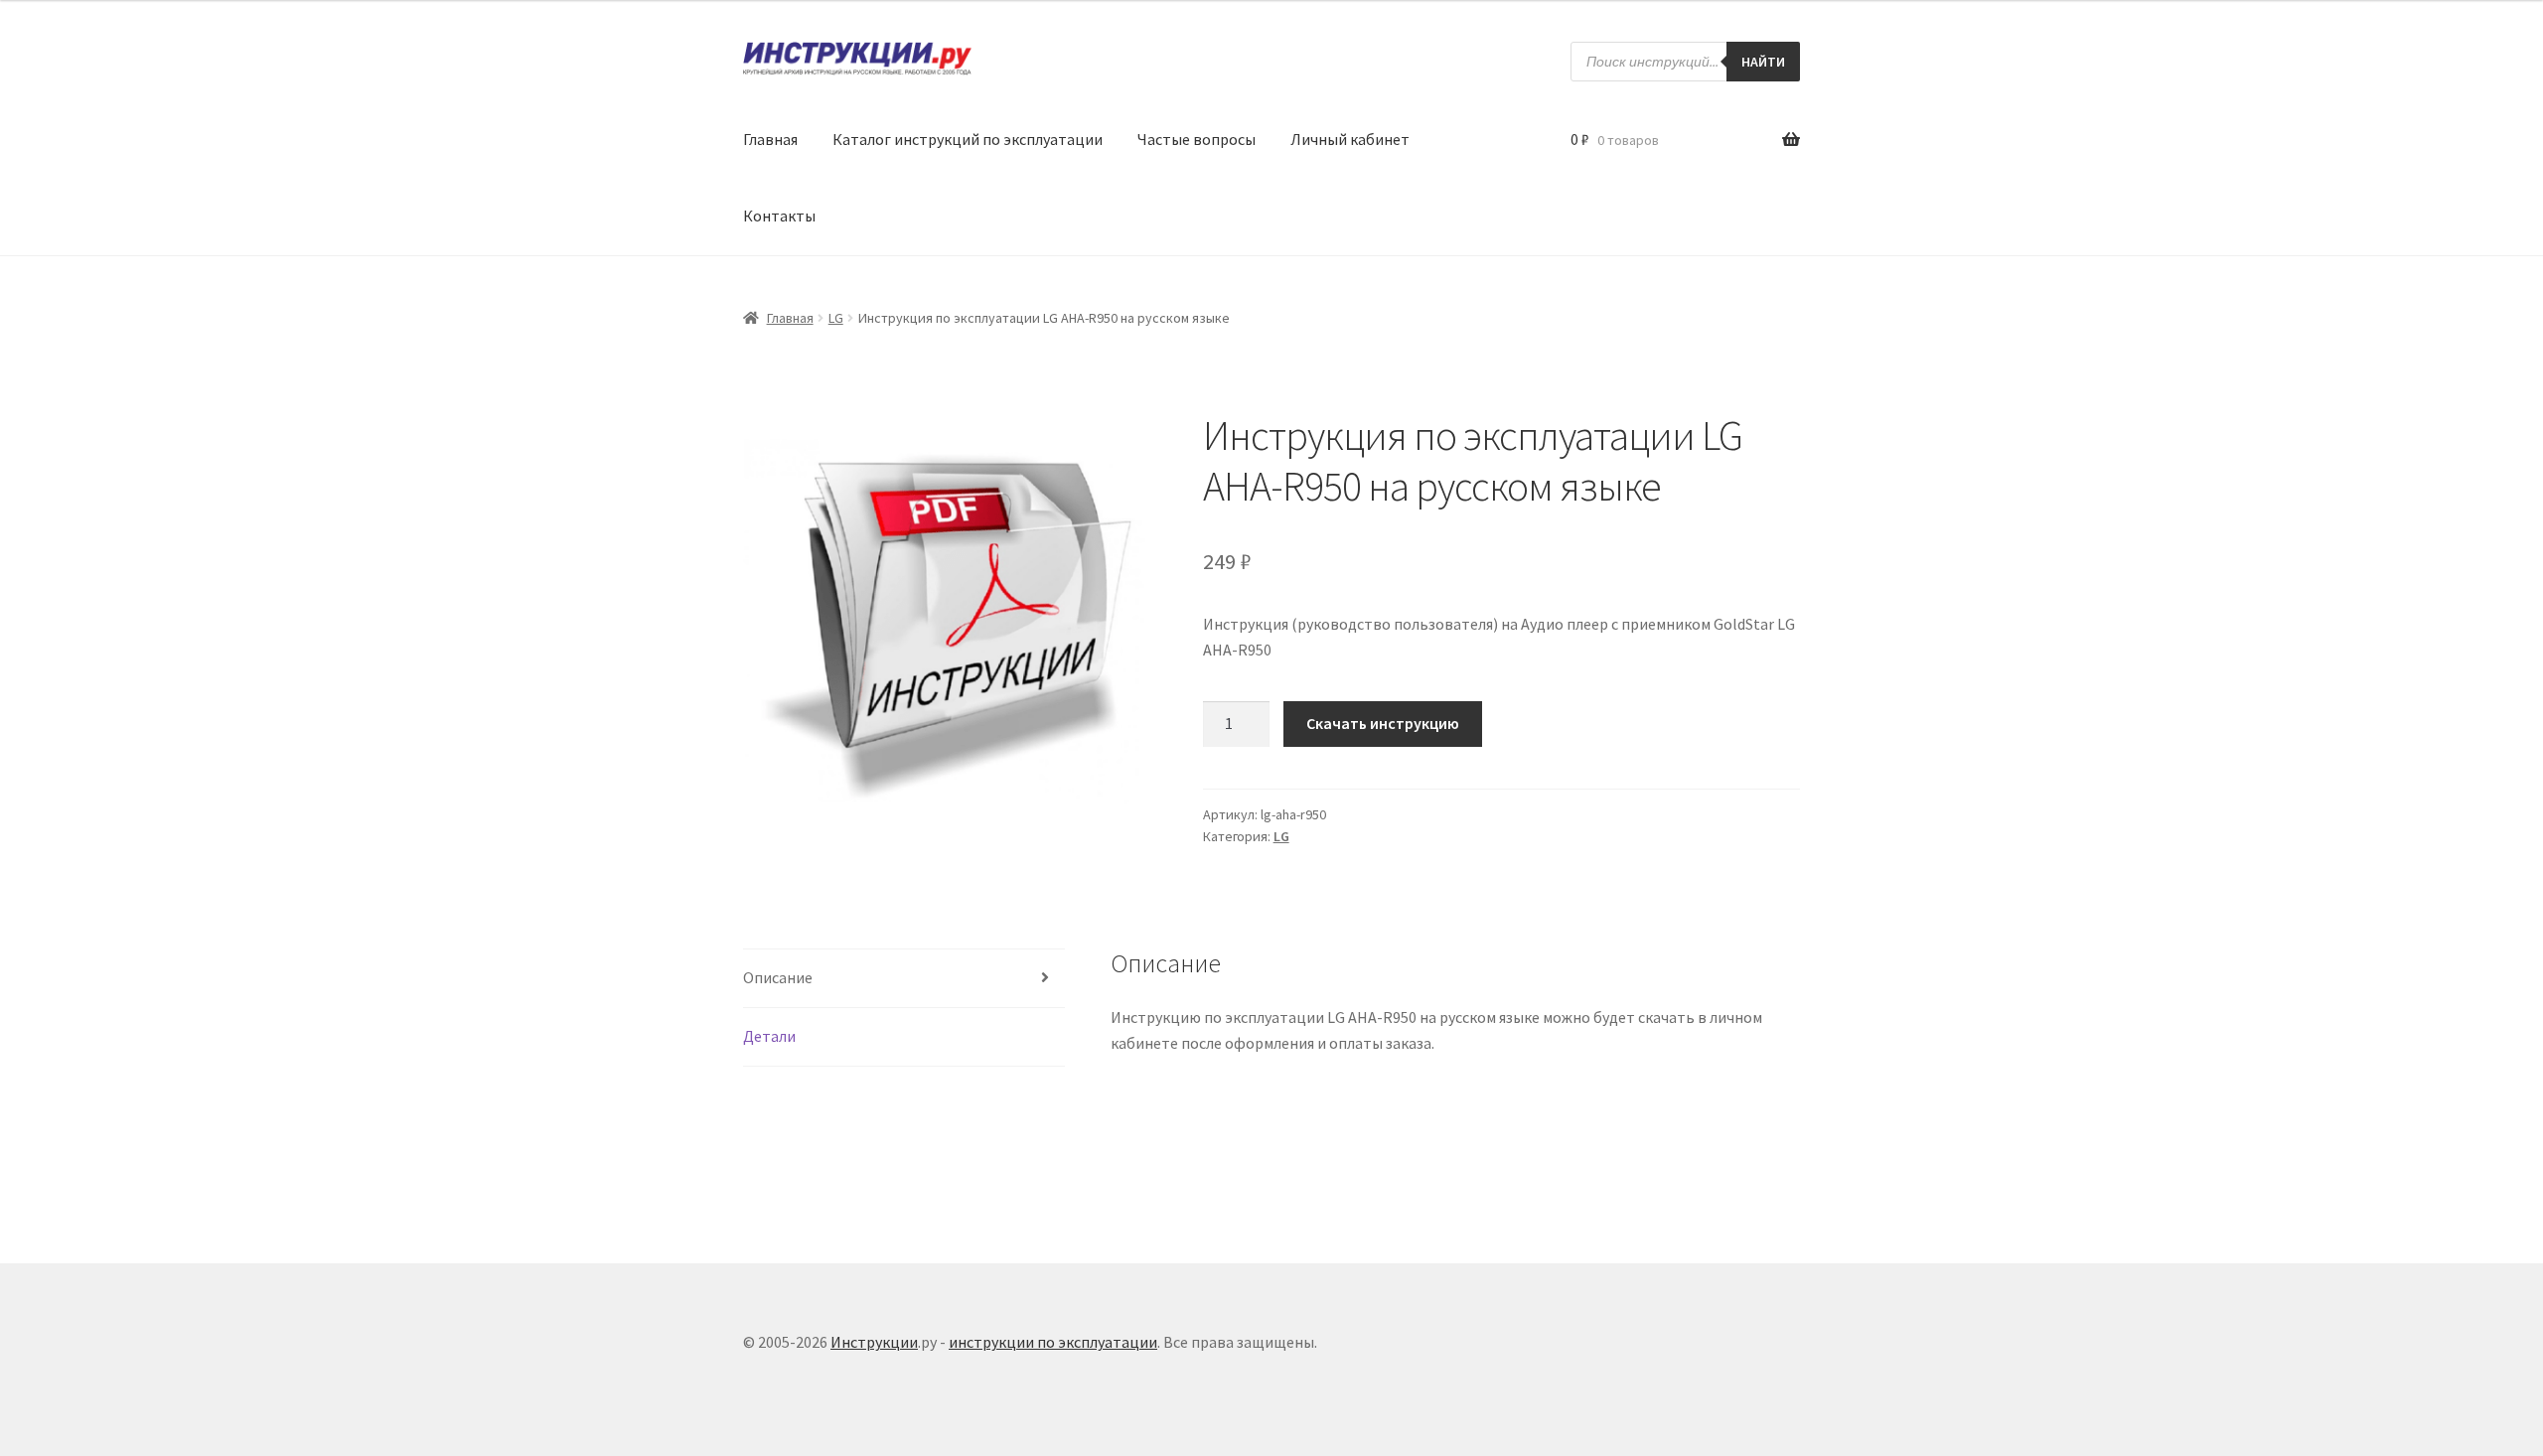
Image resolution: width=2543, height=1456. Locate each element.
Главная (770, 139)
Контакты (779, 216)
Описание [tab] (778, 977)
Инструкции (874, 1342)
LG (836, 318)
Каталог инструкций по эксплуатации (968, 139)
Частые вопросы (1197, 139)
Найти (1763, 62)
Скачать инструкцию (1383, 723)
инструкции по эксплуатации (1053, 1342)
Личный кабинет (1350, 139)
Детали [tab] (769, 1036)
